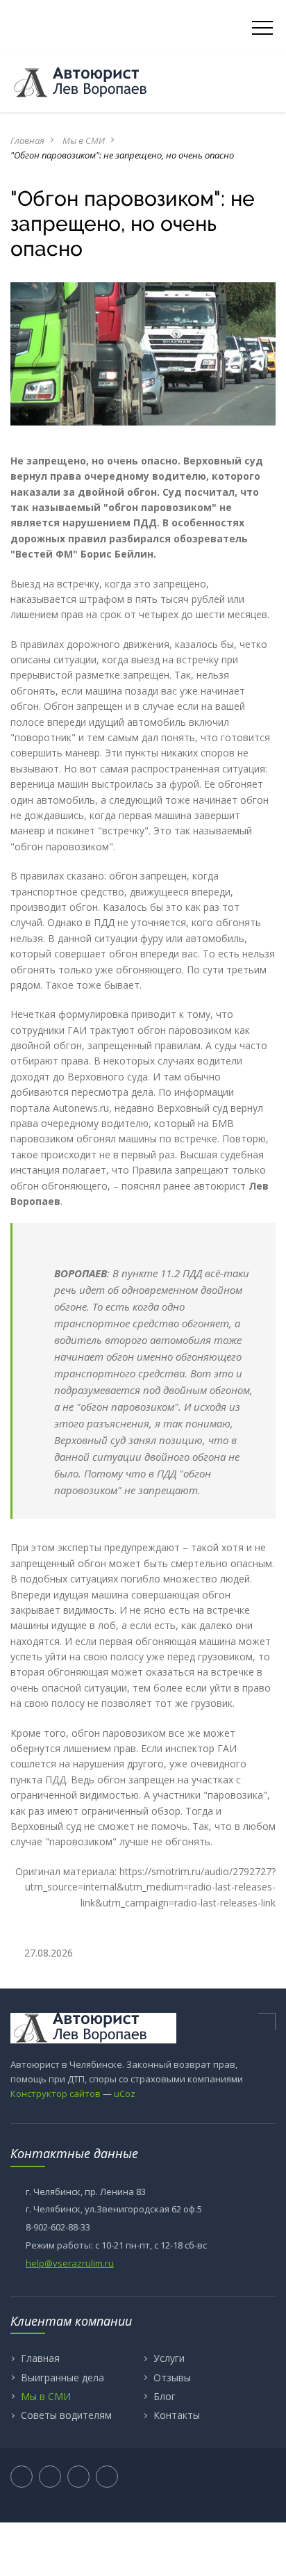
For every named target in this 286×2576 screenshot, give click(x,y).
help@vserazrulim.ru (70, 2263)
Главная (27, 140)
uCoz (125, 2093)
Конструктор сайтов (56, 2093)
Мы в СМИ (84, 140)
